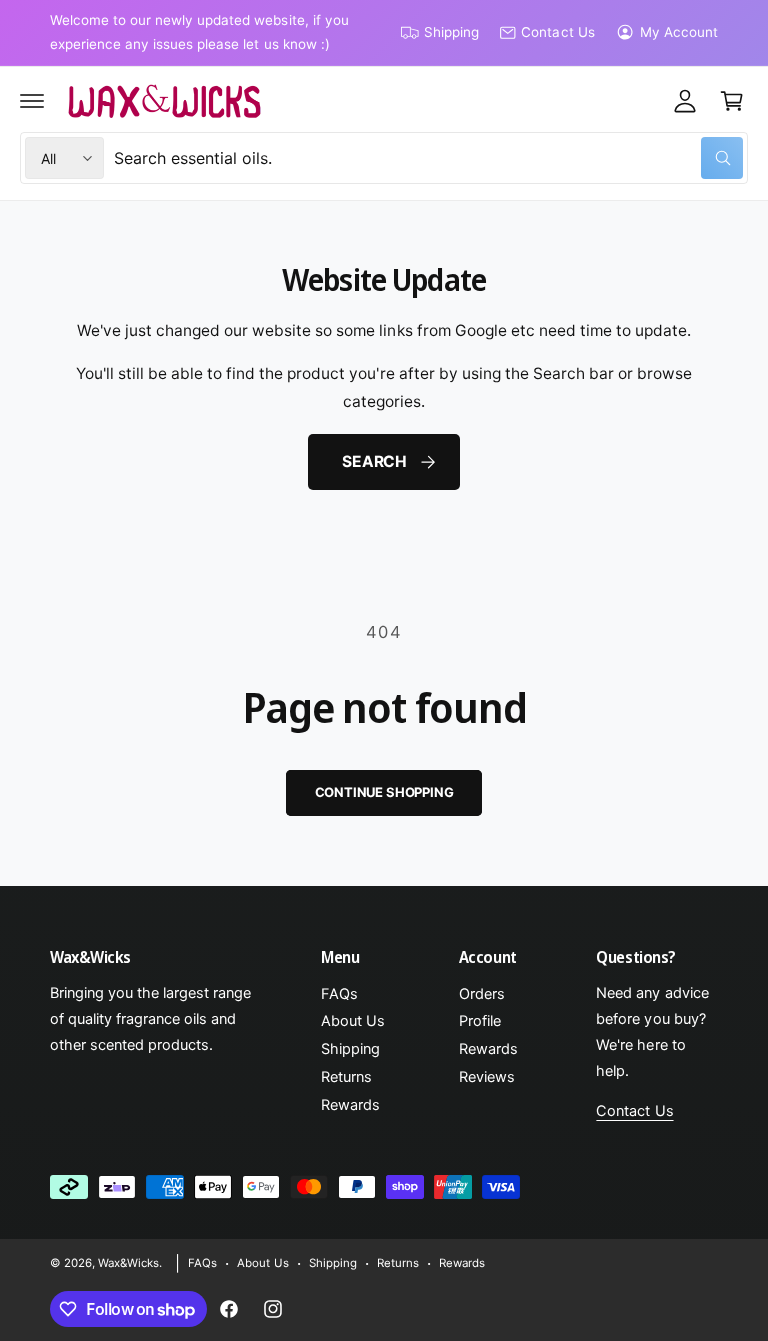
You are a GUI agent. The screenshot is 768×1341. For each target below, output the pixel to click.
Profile (480, 1021)
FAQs (339, 994)
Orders (482, 994)
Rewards (350, 1105)
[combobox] (428, 158)
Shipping (451, 32)
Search (374, 461)
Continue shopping (384, 792)
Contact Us (557, 32)
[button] (32, 101)
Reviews (487, 1077)
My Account (679, 32)
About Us (353, 1021)
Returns (346, 1077)
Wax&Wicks (128, 1263)
